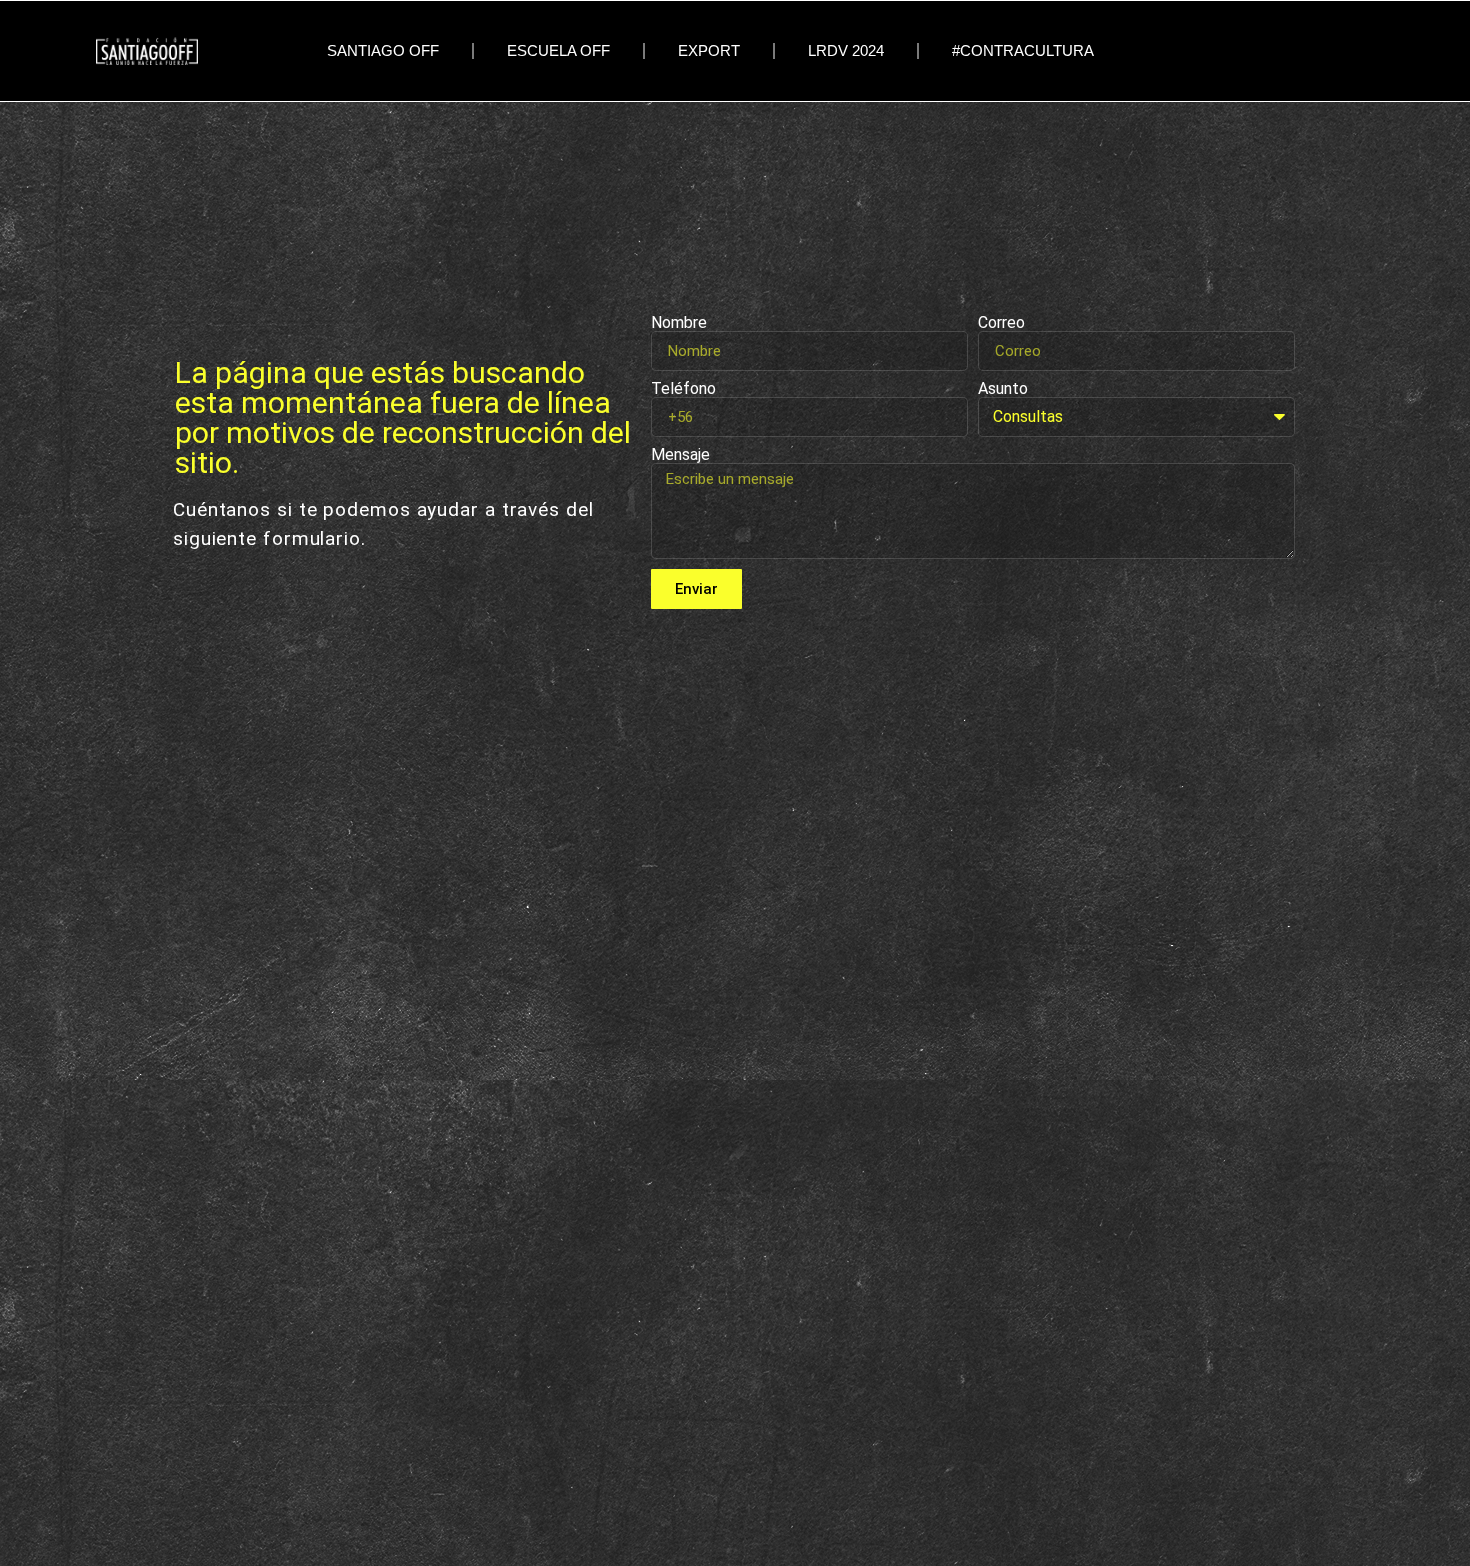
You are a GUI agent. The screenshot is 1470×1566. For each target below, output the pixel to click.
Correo (1001, 323)
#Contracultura (1023, 51)
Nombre (679, 323)
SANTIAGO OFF (383, 51)
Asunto (1003, 389)
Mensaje (680, 455)
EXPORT (709, 51)
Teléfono (683, 389)
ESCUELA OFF (558, 51)
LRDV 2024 (846, 51)
